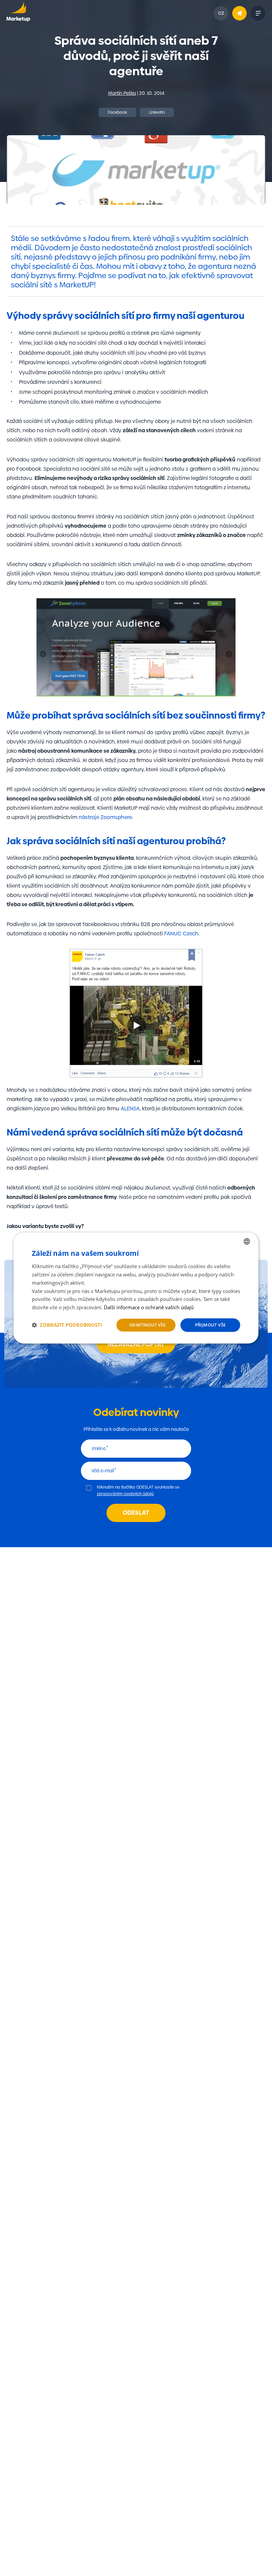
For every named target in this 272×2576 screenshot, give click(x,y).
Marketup (18, 13)
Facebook (117, 112)
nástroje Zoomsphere (105, 817)
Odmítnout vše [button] (147, 1325)
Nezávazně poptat (136, 1344)
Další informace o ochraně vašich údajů (149, 1307)
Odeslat (136, 1513)
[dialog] (136, 1288)
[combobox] (247, 1241)
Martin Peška (122, 93)
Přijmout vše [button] (210, 1325)
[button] (67, 1325)
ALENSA (130, 1109)
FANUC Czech (181, 934)
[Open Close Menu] (258, 13)
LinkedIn (157, 112)
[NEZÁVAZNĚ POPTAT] (239, 13)
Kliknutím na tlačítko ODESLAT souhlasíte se (138, 1491)
